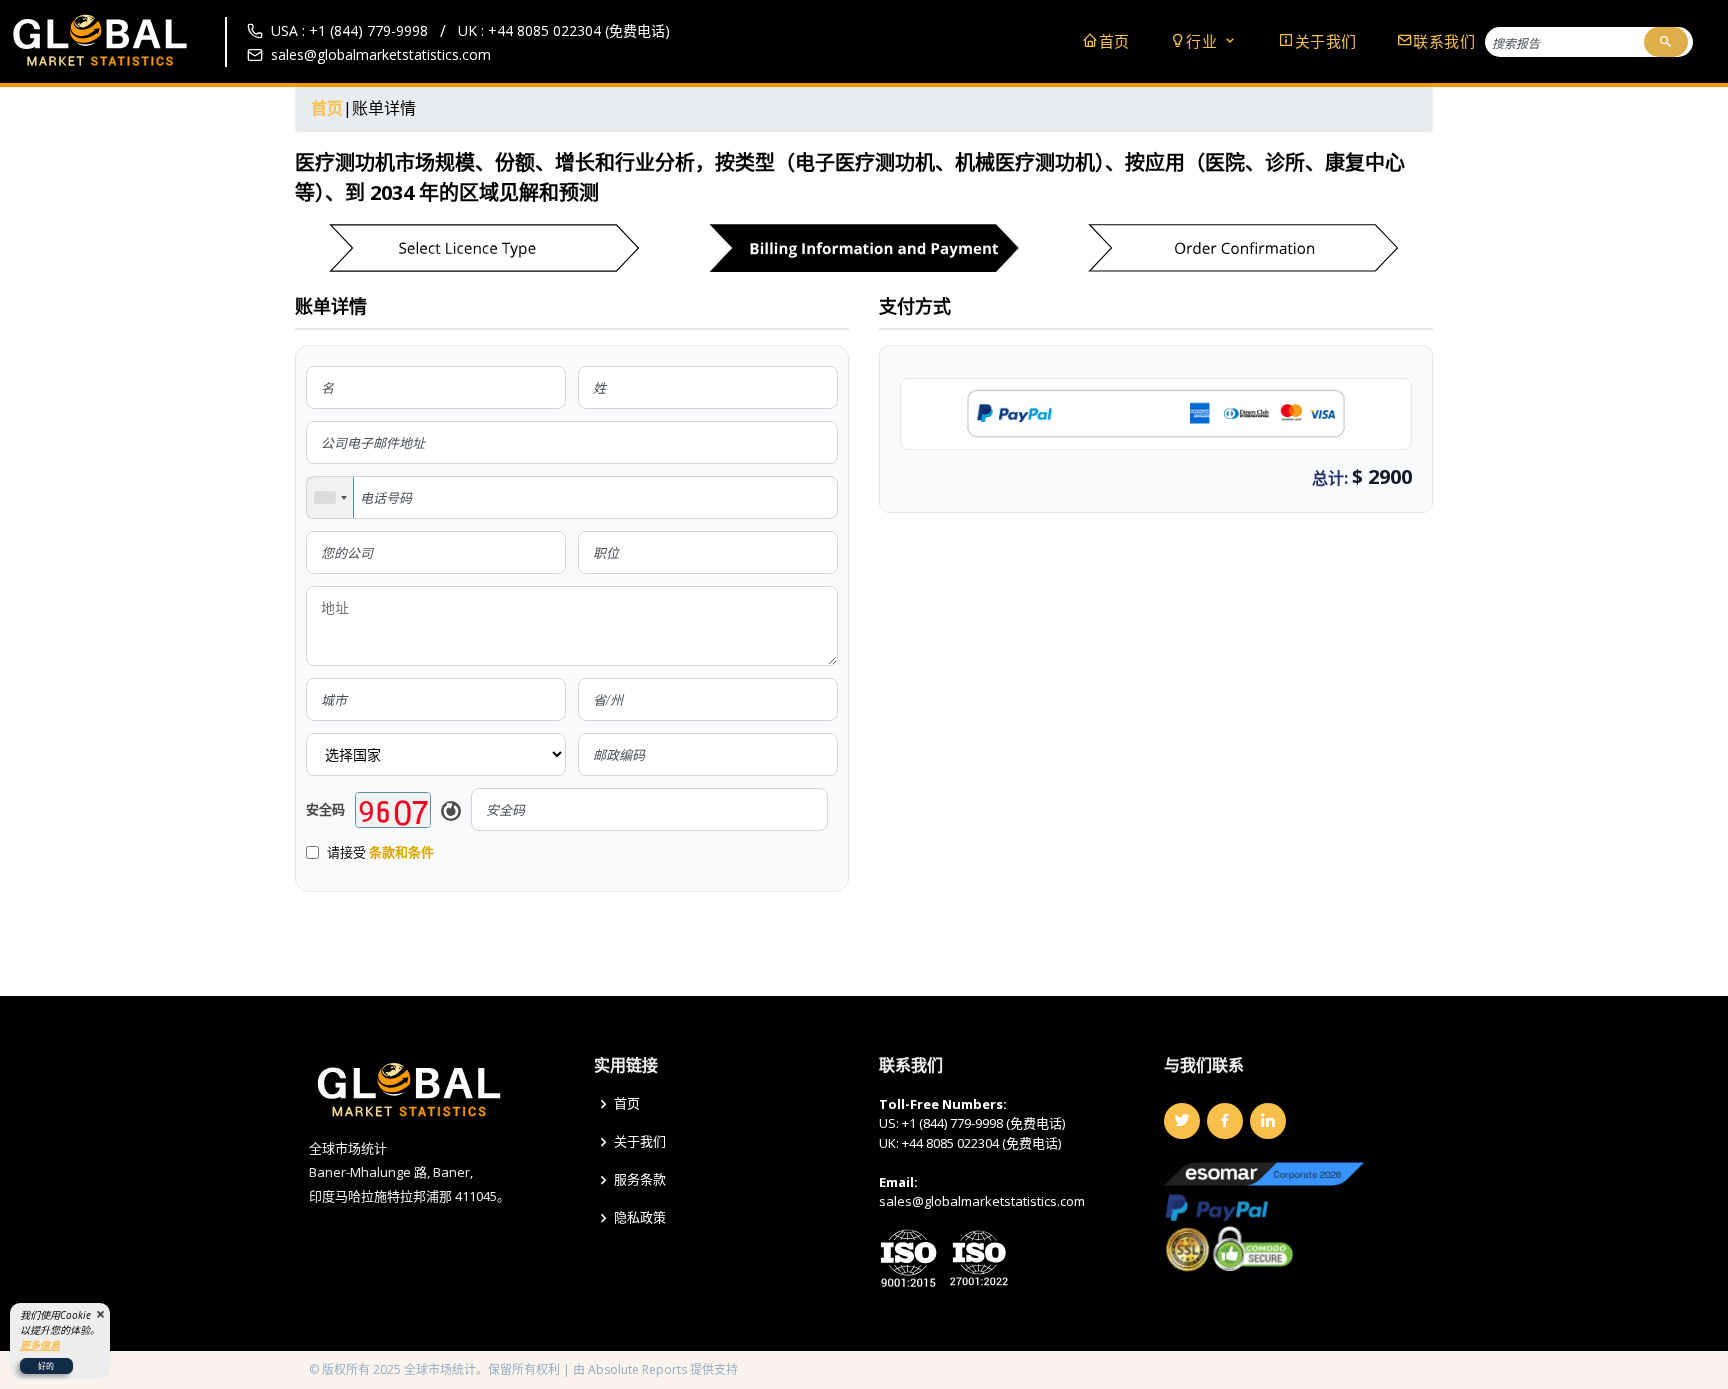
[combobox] (330, 497)
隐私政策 (640, 1217)
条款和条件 (401, 852)
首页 (1114, 41)
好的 (46, 1365)
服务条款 (640, 1179)
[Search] (1666, 42)
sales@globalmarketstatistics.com (381, 54)
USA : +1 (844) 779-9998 (349, 30)
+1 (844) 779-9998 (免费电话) (983, 1123)
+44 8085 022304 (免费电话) (981, 1143)
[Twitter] (1182, 1121)
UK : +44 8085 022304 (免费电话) (564, 30)
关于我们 (1326, 41)
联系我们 (1444, 41)
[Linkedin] (1268, 1121)
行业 (1204, 41)
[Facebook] (1225, 1121)
